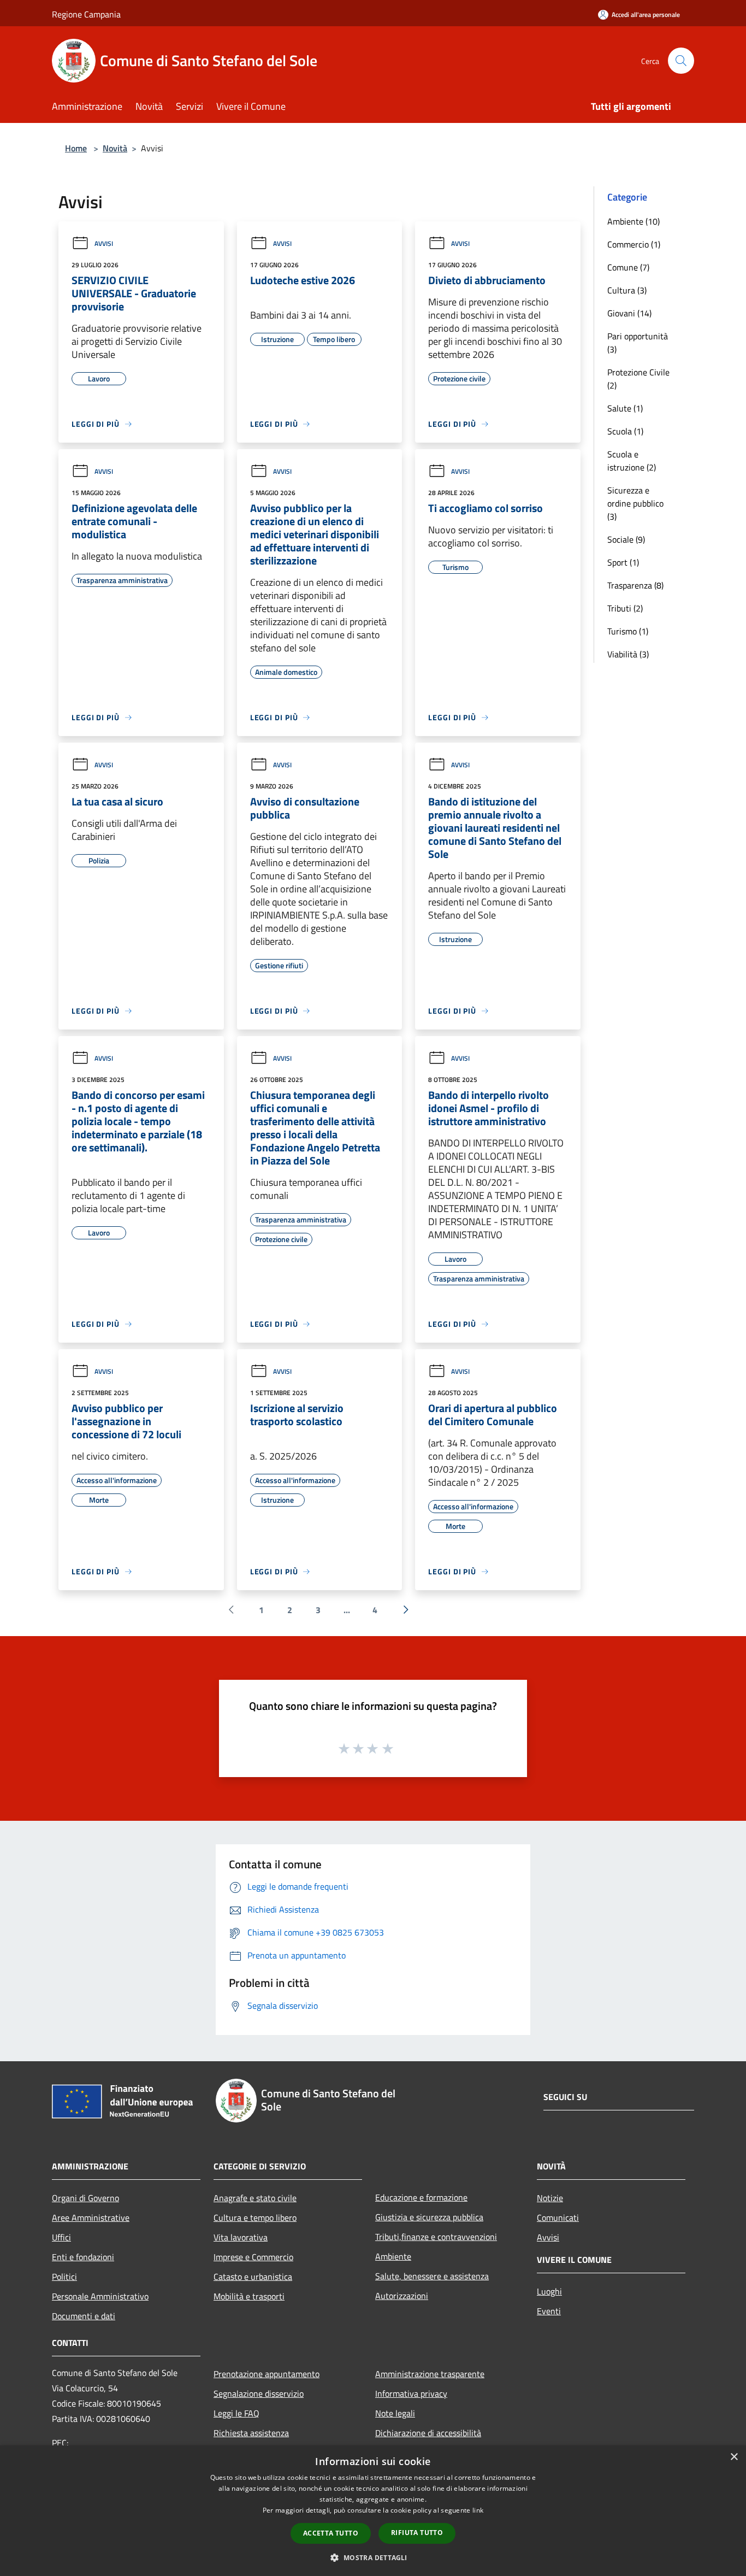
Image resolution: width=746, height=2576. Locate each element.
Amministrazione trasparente (430, 2374)
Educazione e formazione (421, 2197)
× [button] (734, 2457)
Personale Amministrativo (100, 2296)
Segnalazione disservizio (259, 2393)
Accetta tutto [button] (331, 2533)
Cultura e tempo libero (255, 2218)
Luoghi (549, 2291)
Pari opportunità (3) (638, 343)
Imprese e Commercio (253, 2257)
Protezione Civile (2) (638, 379)
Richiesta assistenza (251, 2433)
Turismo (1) (628, 631)
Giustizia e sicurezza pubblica (429, 2217)
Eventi (549, 2311)
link (478, 2510)
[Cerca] (681, 61)
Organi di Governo (85, 2198)
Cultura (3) (627, 290)
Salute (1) (625, 408)
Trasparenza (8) (635, 585)
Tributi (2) (625, 608)
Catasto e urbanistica (253, 2277)
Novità (115, 148)
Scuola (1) (625, 431)
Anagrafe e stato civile (255, 2198)
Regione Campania (86, 14)
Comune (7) (628, 267)
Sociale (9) (626, 539)
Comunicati (558, 2218)
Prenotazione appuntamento (267, 2374)
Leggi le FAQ (236, 2413)
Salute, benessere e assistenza (432, 2276)
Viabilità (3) (628, 654)
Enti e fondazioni (83, 2257)
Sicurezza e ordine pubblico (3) (635, 503)
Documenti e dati (84, 2316)
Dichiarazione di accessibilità (428, 2433)
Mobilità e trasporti (249, 2296)
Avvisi (104, 243)
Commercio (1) (634, 244)
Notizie (550, 2198)
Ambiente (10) (633, 221)
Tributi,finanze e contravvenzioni (436, 2237)
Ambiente (393, 2256)
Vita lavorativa (241, 2237)
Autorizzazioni (402, 2296)
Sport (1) (623, 562)
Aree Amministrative (91, 2218)
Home (76, 148)
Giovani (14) (629, 313)
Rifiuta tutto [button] (417, 2533)
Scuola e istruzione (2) (632, 461)
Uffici (61, 2237)
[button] (373, 2557)
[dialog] (373, 2511)
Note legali (395, 2413)
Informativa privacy (411, 2393)
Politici (64, 2277)
